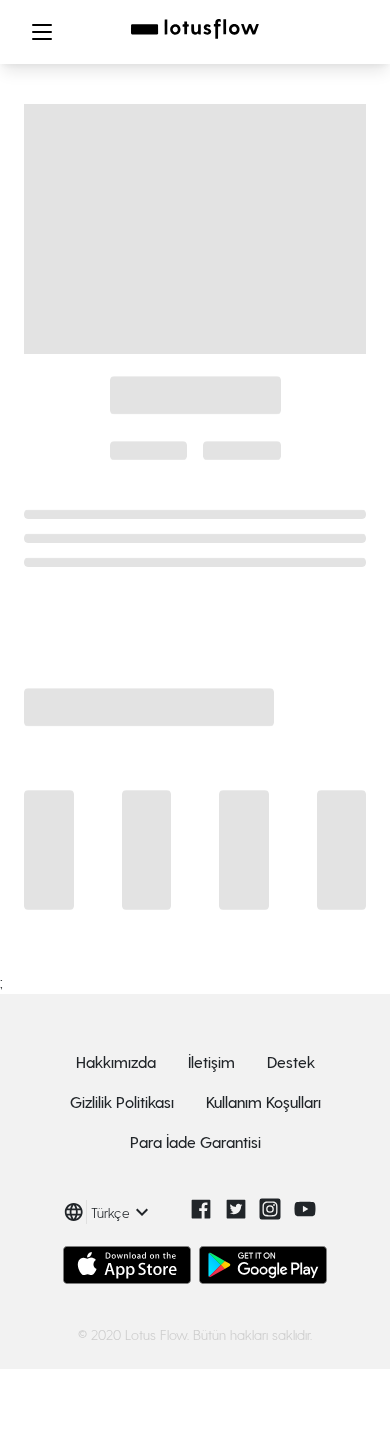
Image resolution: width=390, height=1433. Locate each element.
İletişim (211, 1061)
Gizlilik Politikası (122, 1101)
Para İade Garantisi (195, 1141)
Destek (291, 1061)
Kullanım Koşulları (263, 1101)
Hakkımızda (116, 1061)
